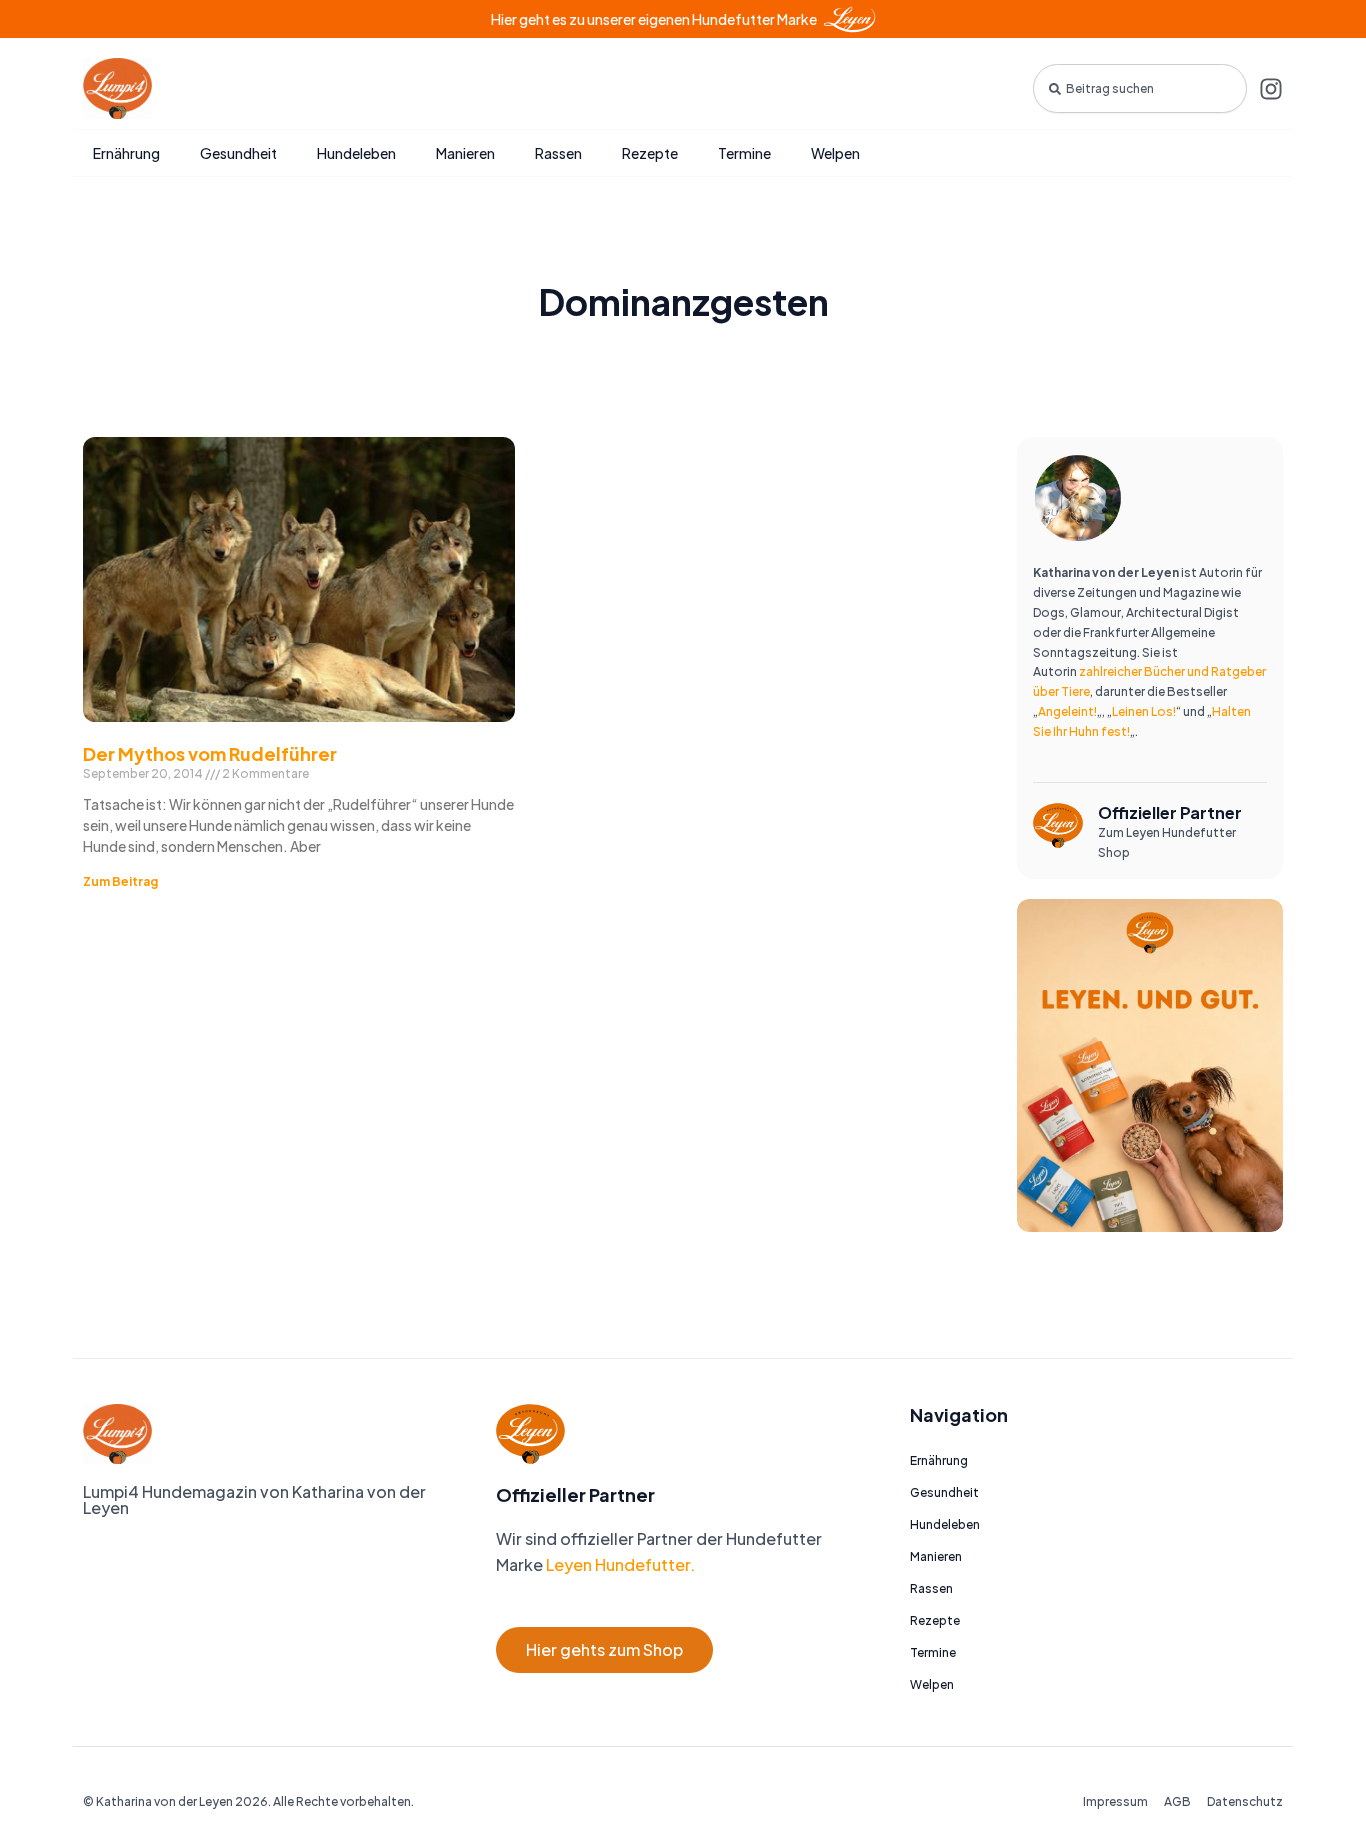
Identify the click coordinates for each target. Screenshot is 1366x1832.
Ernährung (126, 153)
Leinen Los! (1144, 711)
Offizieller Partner (1170, 812)
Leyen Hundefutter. (619, 1564)
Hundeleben (356, 153)
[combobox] (1140, 88)
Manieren (465, 153)
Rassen (558, 153)
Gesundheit (238, 153)
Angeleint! (1067, 711)
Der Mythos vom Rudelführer (210, 753)
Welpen (835, 153)
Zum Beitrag (120, 881)
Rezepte (650, 153)
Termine (744, 153)
